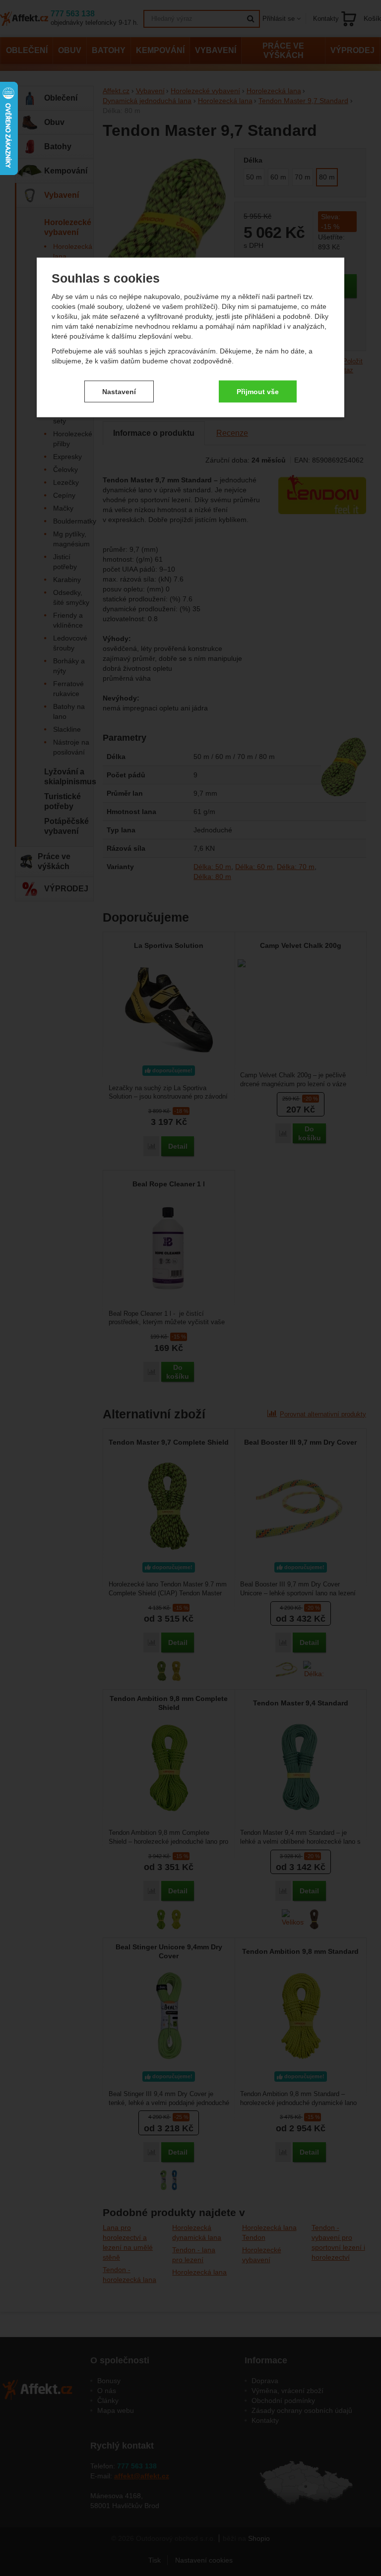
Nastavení (119, 391)
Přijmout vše (258, 391)
